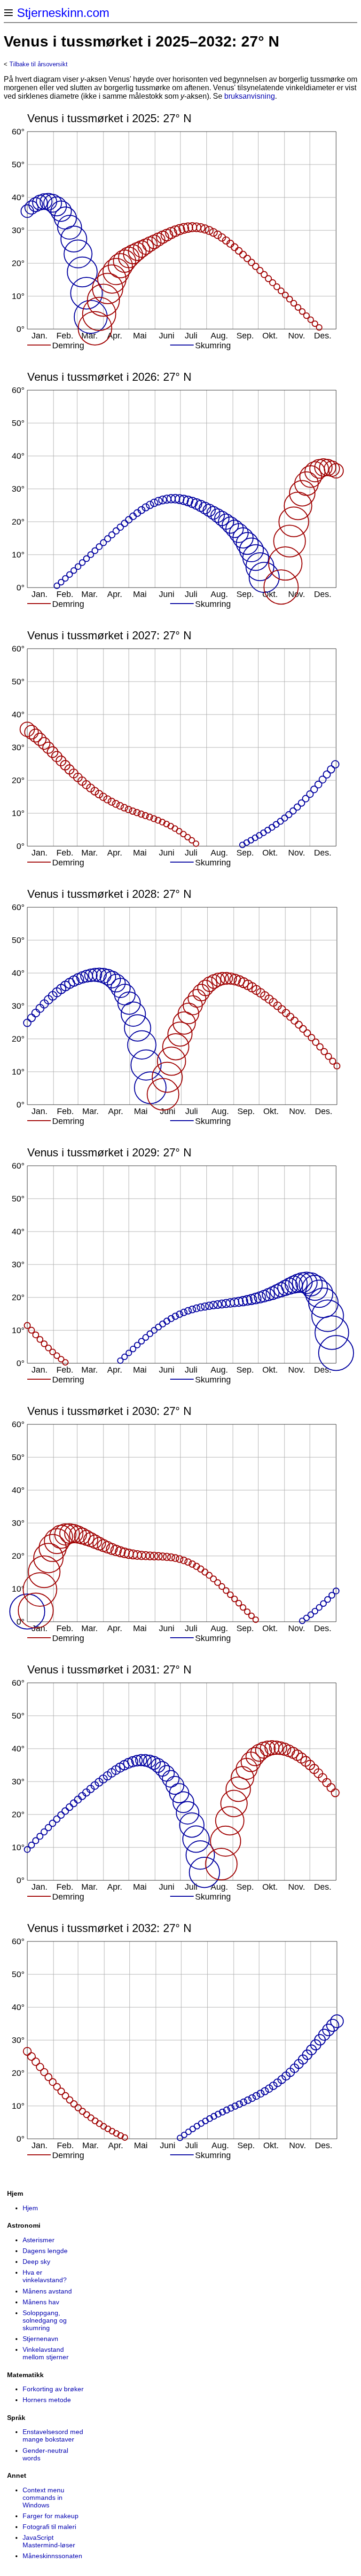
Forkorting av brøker (53, 2389)
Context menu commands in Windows (43, 2497)
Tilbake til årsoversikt (39, 64)
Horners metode (47, 2400)
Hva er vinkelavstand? (45, 2276)
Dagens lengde (45, 2251)
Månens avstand (47, 2291)
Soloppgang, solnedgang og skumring (45, 2320)
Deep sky (36, 2262)
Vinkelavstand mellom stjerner (46, 2353)
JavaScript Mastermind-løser (49, 2541)
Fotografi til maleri (49, 2527)
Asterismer (39, 2240)
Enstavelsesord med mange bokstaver (53, 2435)
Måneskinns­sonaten (52, 2556)
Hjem (30, 2208)
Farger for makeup (51, 2516)
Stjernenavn (40, 2339)
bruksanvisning (250, 96)
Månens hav (41, 2302)
